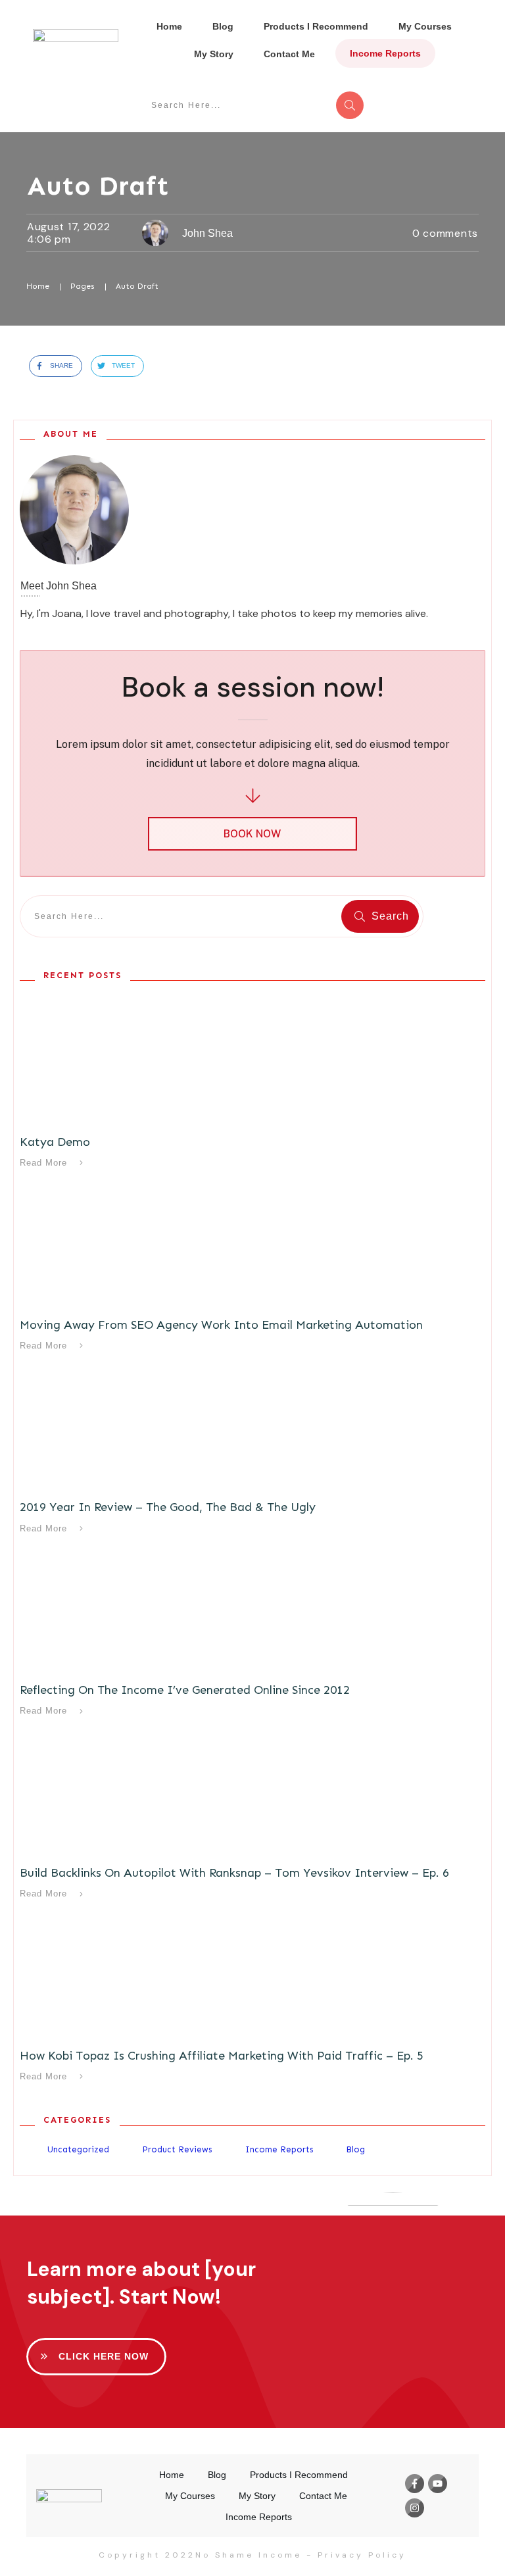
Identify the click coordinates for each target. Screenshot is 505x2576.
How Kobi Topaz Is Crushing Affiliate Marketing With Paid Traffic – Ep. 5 (222, 2056)
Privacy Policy (362, 2555)
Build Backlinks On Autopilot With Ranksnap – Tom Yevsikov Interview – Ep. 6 (234, 1873)
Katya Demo (55, 1142)
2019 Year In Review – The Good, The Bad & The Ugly (168, 1507)
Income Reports (279, 2149)
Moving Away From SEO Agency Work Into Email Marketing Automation (221, 1325)
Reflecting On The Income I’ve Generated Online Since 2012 (185, 1690)
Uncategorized (78, 2149)
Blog (355, 2149)
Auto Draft (98, 186)
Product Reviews (177, 2149)
